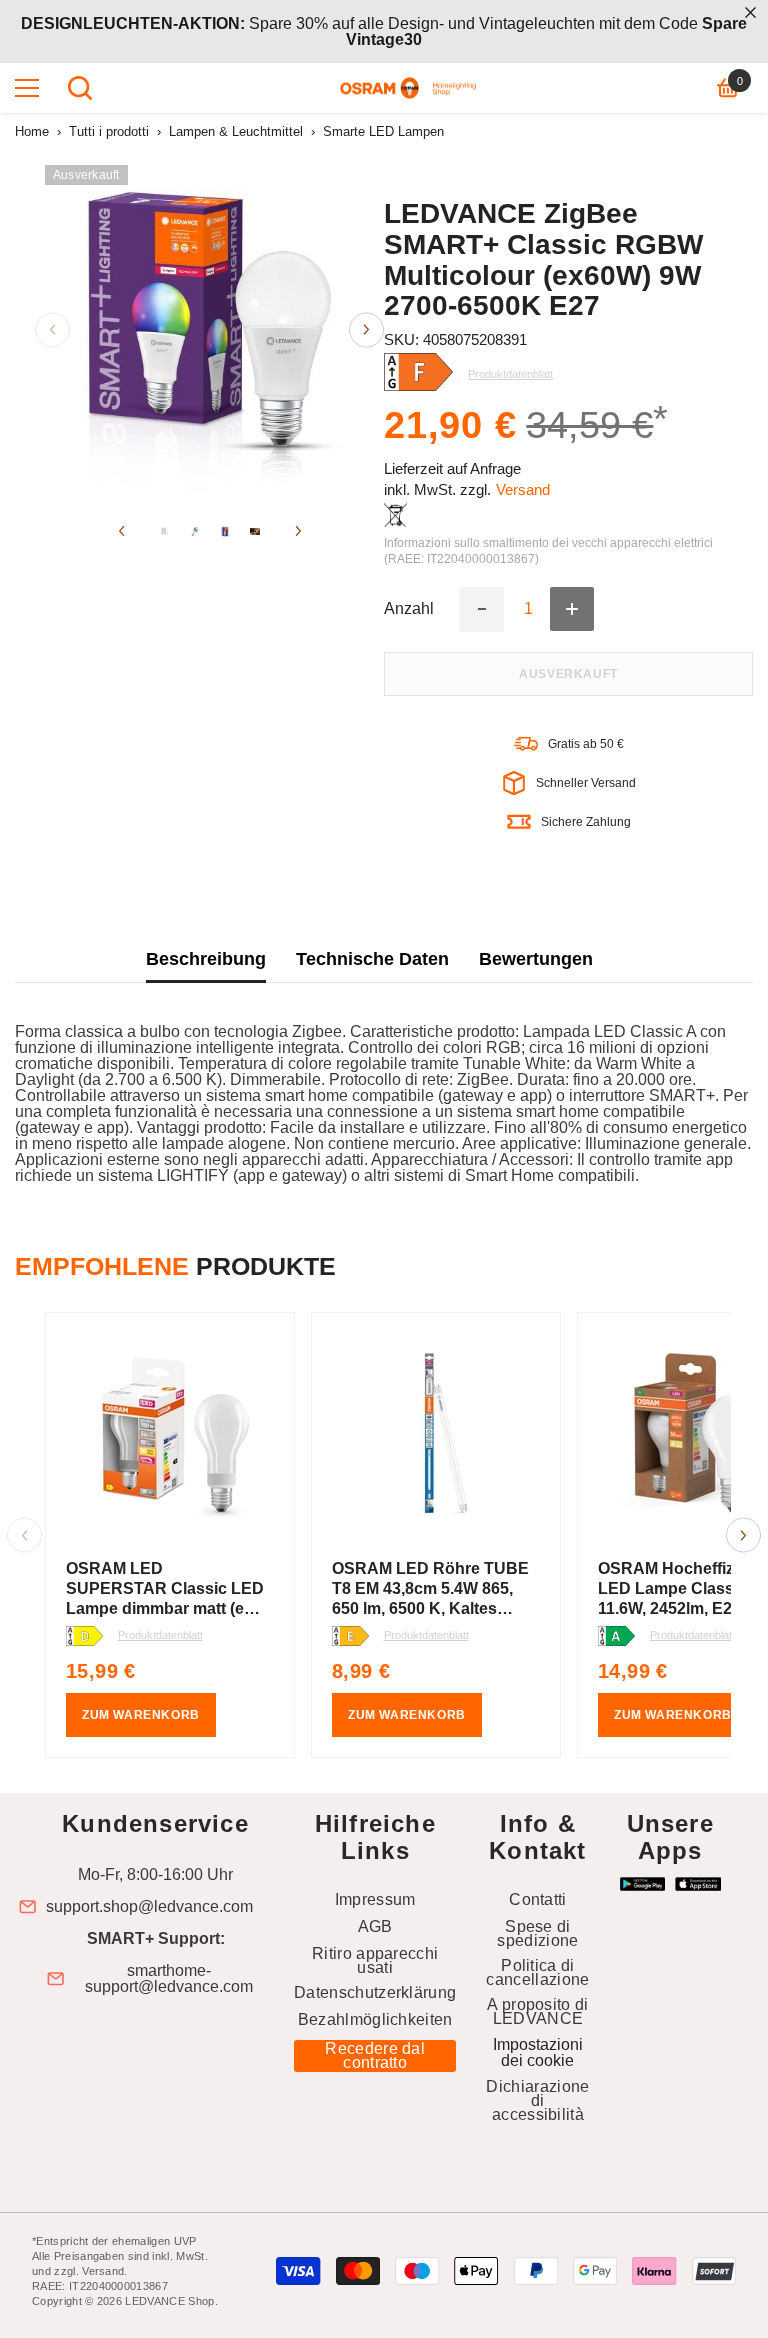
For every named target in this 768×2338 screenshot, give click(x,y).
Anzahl (409, 609)
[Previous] (52, 329)
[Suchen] (80, 88)
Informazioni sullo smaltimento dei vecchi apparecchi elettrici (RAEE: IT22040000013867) (548, 551)
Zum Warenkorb (141, 1715)
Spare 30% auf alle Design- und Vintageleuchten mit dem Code (384, 31)
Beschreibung (206, 959)
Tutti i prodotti (109, 131)
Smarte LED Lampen (383, 131)
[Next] (366, 329)
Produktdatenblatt (160, 1635)
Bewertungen (536, 959)
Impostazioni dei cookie (538, 2052)
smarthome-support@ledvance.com (169, 1979)
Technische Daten (372, 959)
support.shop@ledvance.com (149, 1907)
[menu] (27, 88)
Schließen (750, 12)
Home (32, 131)
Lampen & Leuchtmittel (236, 131)
